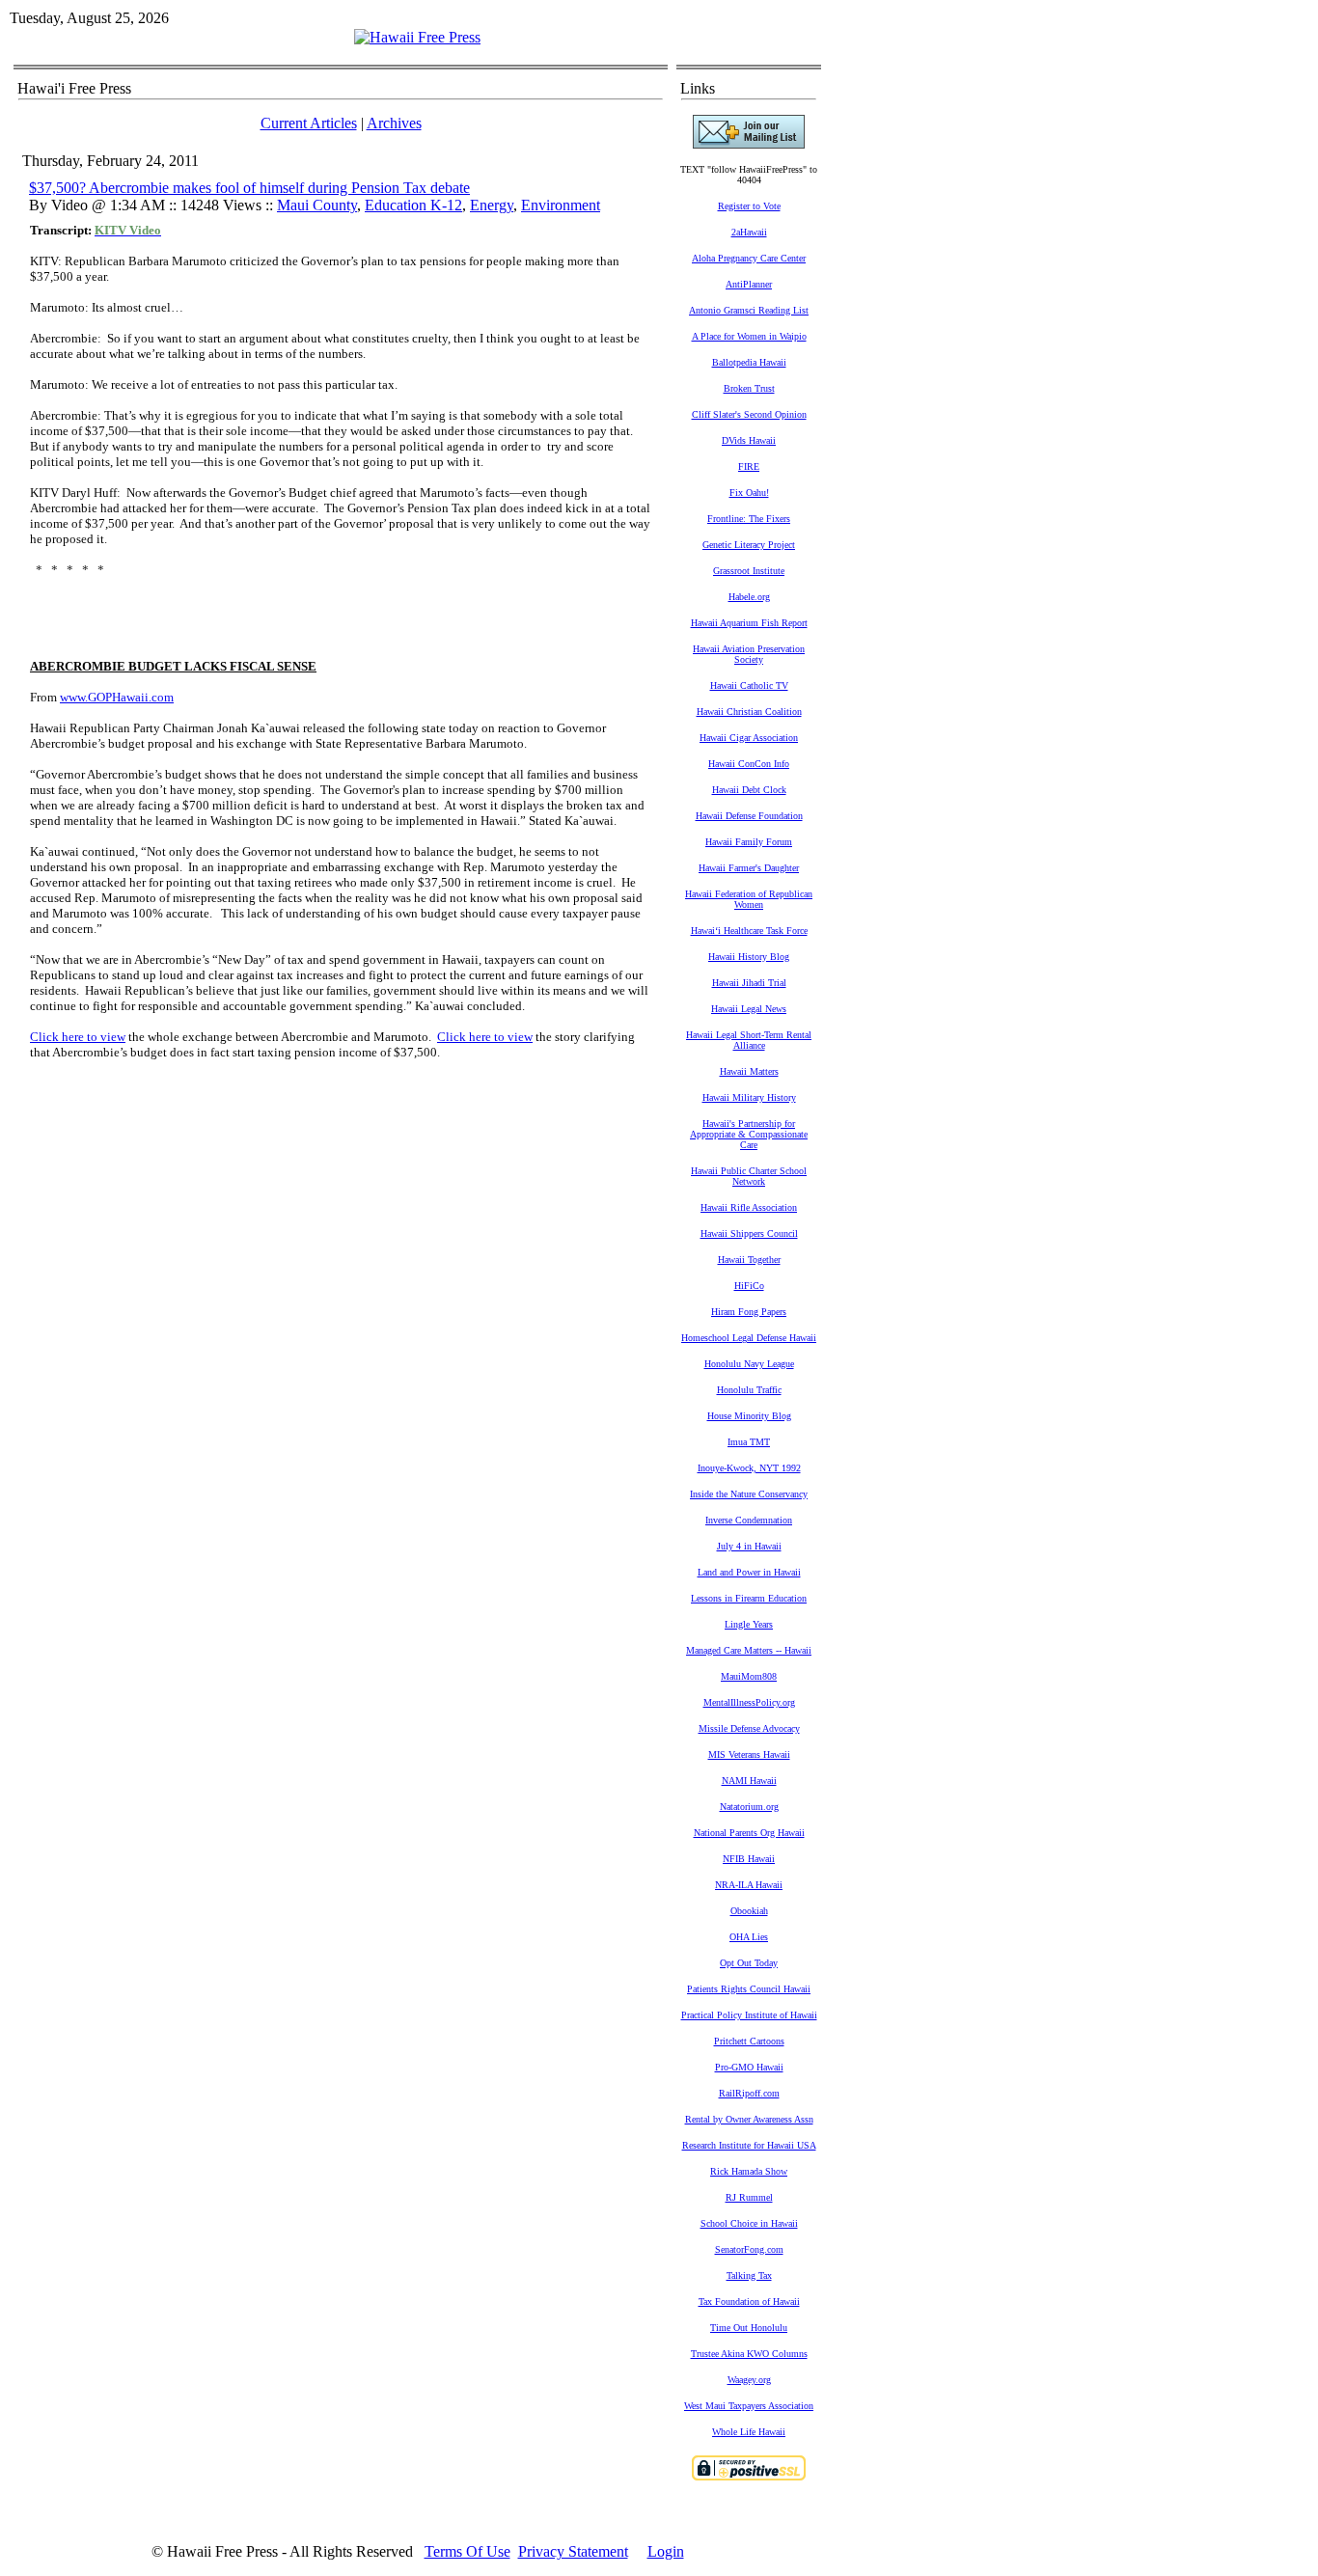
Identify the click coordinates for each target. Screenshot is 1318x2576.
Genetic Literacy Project (749, 545)
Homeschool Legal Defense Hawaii (749, 1338)
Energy (492, 205)
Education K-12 (413, 205)
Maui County (317, 205)
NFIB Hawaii (749, 1859)
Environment (561, 205)
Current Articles (309, 123)
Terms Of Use (467, 2551)
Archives (394, 123)
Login (666, 2551)
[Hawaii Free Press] (417, 37)
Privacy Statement (573, 2551)
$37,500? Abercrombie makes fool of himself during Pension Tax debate (249, 188)
